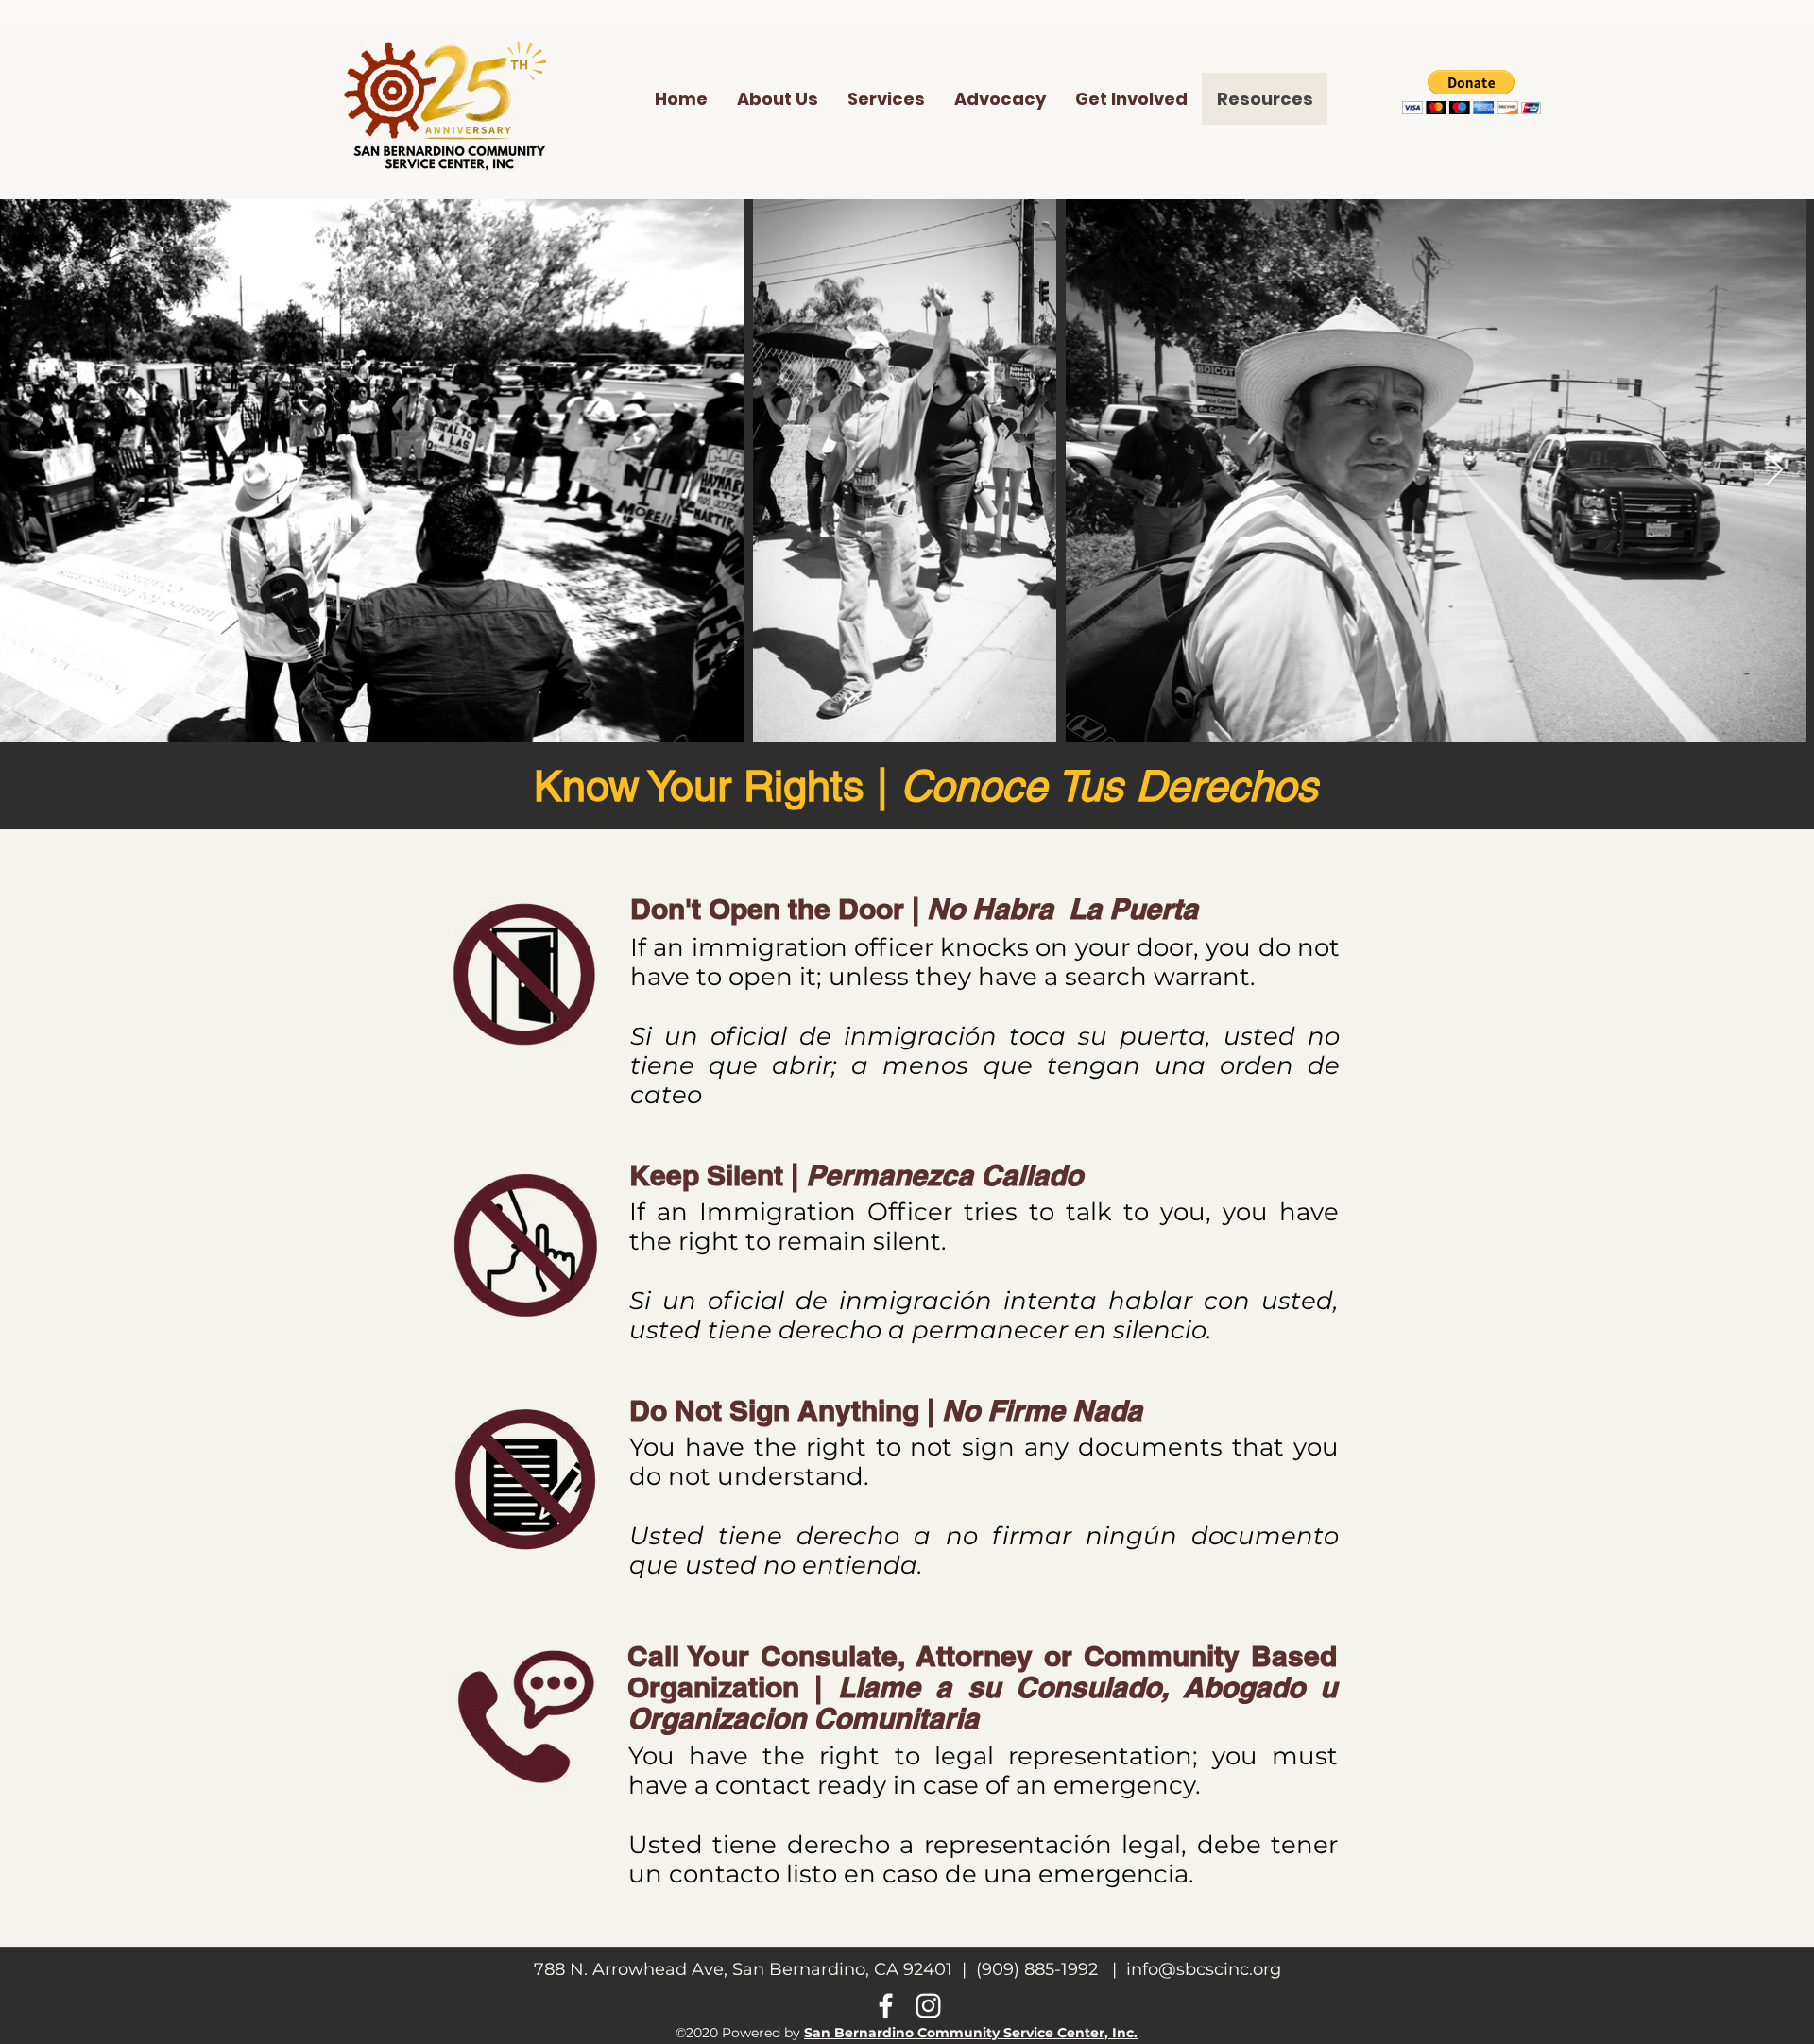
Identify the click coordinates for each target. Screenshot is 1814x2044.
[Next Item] (1774, 471)
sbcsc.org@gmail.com (113, 36)
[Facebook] (886, 2006)
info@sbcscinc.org (1204, 1969)
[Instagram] (928, 2006)
